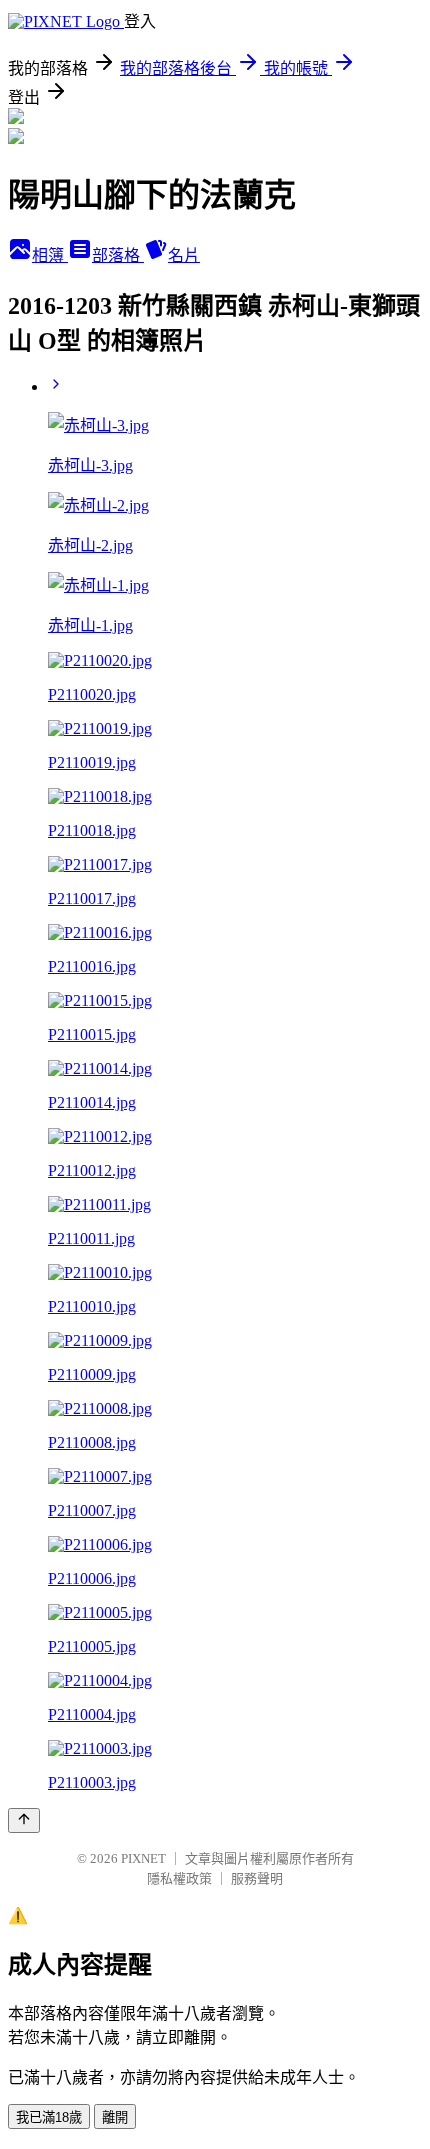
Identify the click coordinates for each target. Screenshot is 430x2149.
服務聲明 (257, 1878)
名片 (184, 255)
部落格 (118, 255)
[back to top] (24, 1820)
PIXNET (143, 1858)
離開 (115, 2117)
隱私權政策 (179, 1878)
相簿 (50, 255)
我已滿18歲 (49, 2117)
